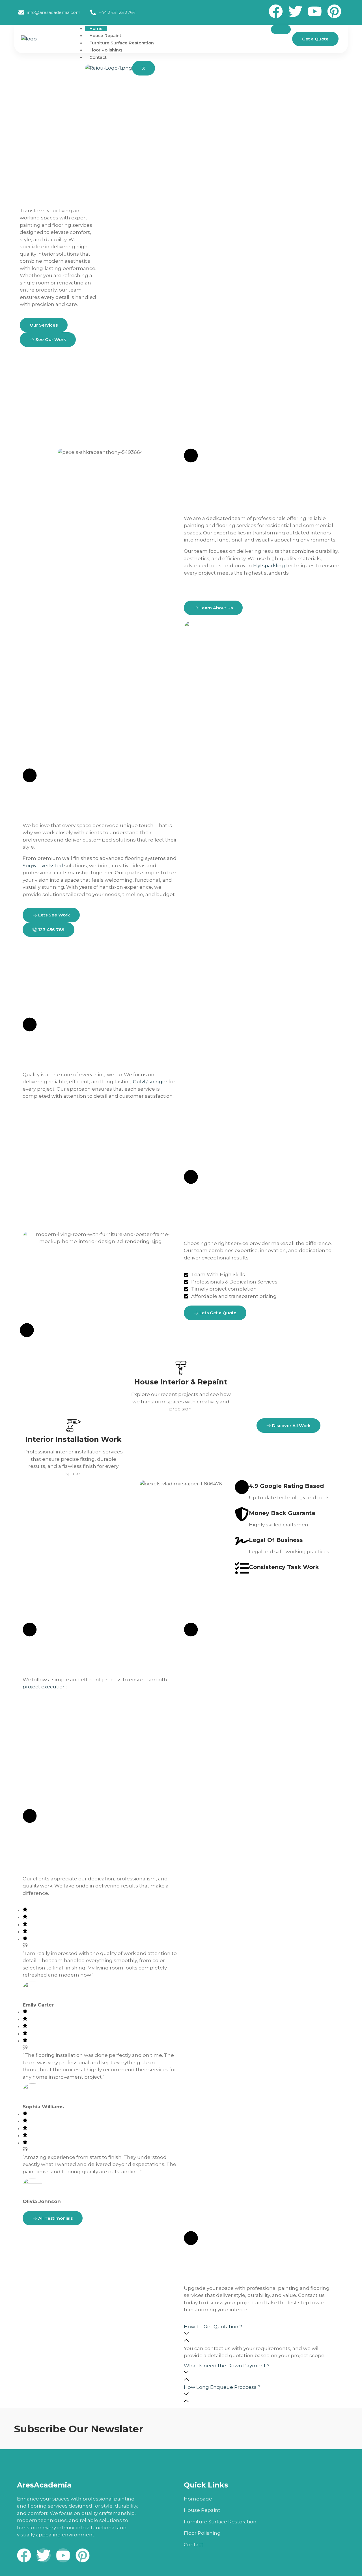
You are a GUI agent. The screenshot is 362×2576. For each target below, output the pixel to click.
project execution (44, 1687)
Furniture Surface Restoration (122, 43)
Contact (98, 57)
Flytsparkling (269, 566)
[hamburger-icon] (281, 29)
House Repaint (105, 35)
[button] (262, 2334)
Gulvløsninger (150, 1082)
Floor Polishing (106, 50)
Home (96, 28)
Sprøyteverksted (43, 866)
